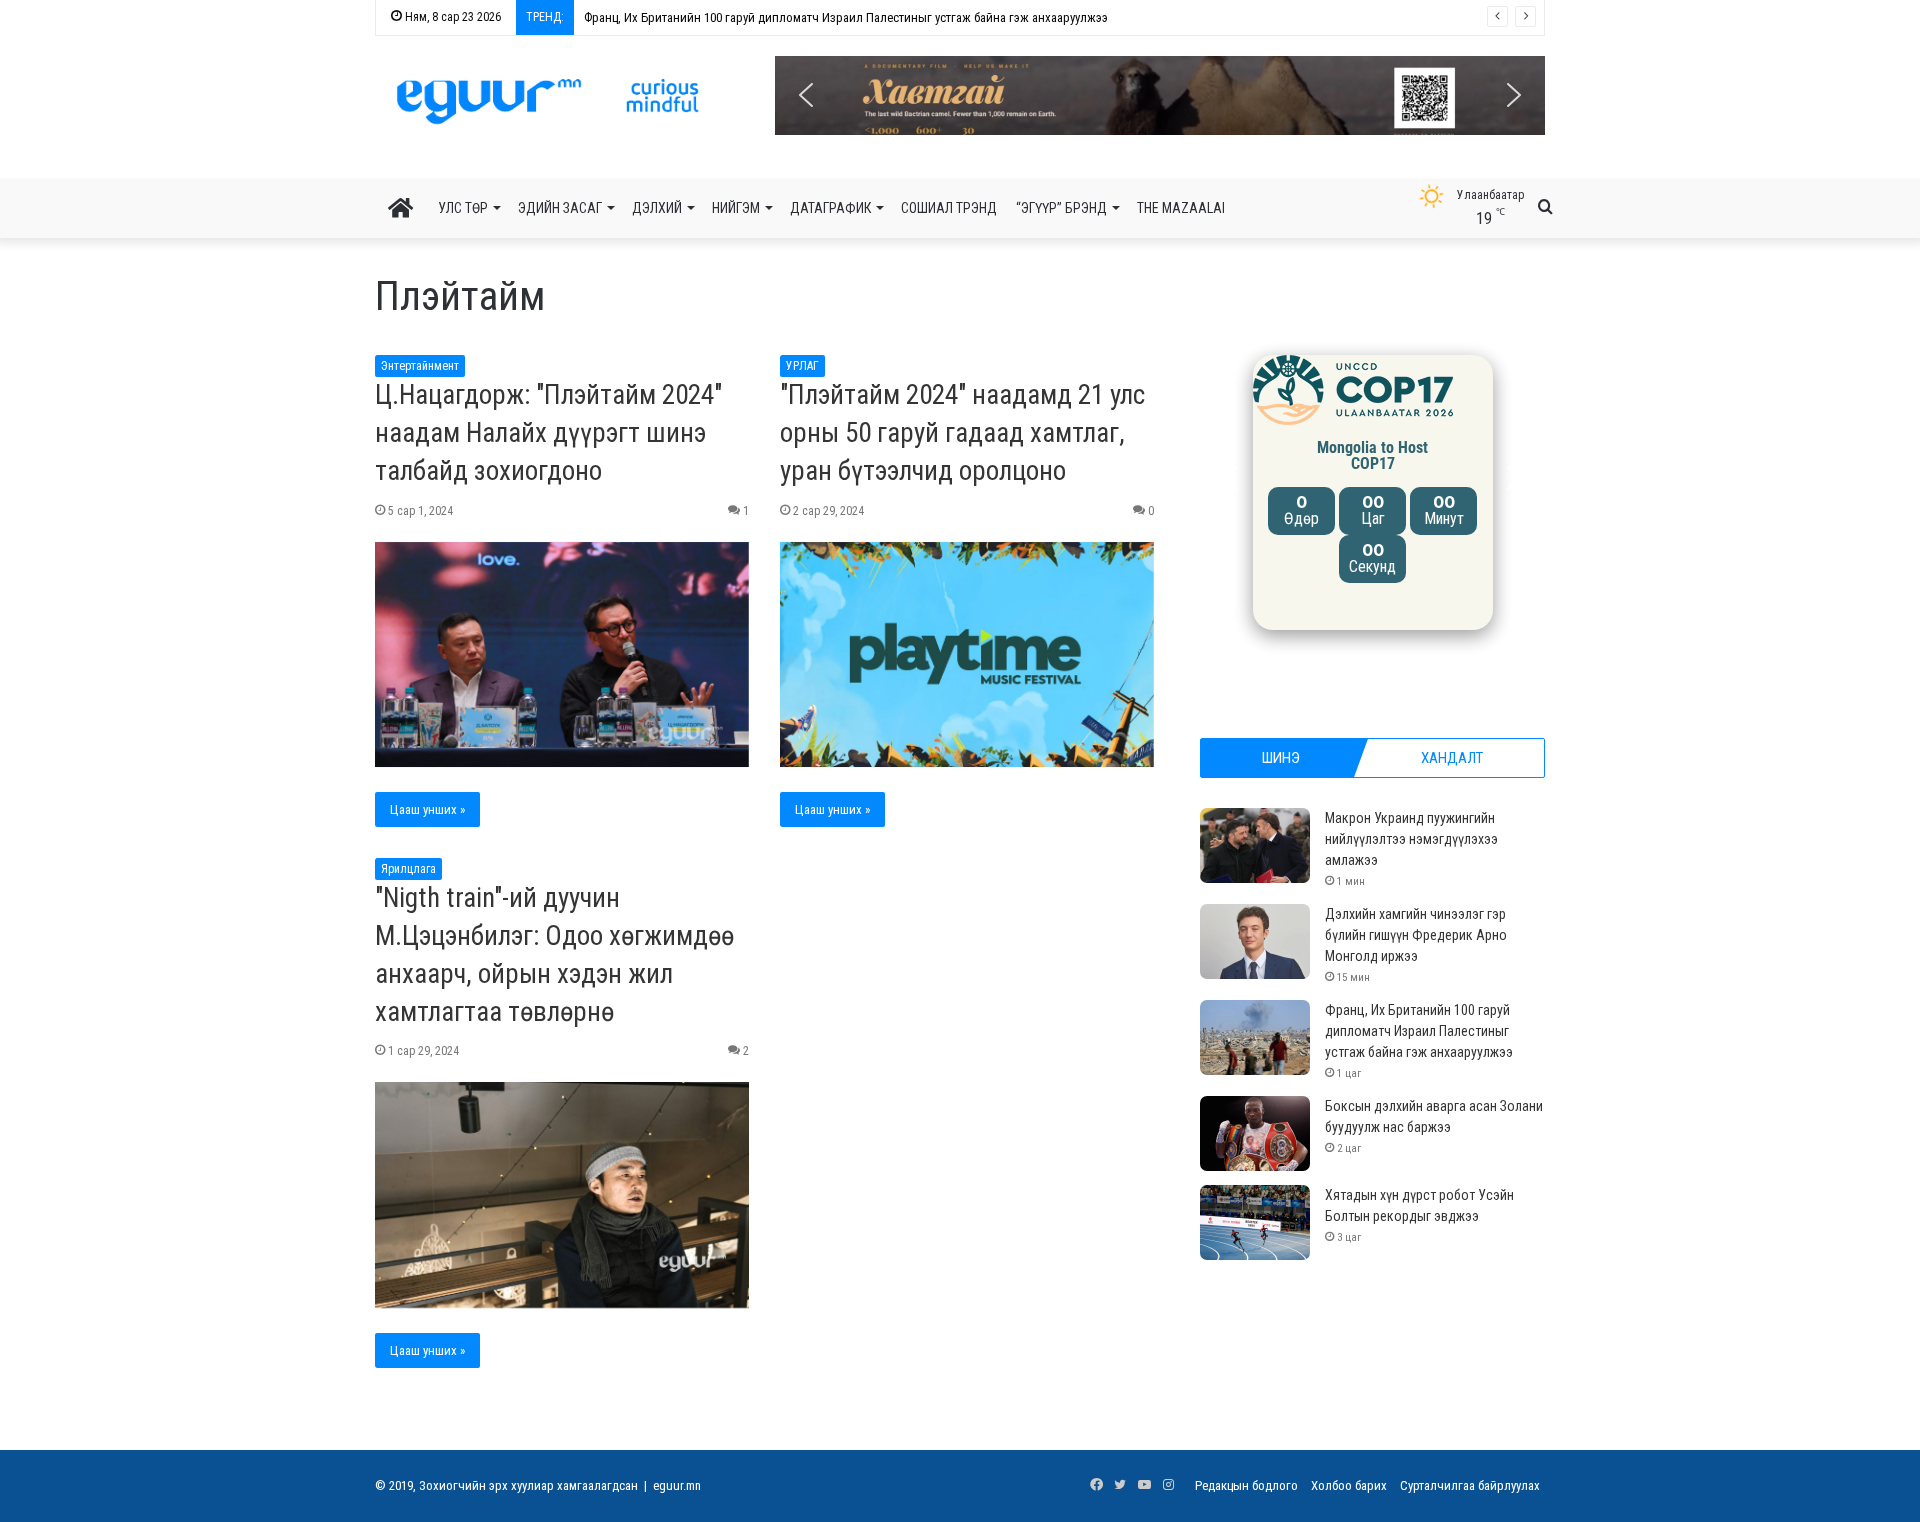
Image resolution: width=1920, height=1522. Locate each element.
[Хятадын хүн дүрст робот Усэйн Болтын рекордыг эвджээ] (1255, 1222)
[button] (1160, 95)
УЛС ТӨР (463, 208)
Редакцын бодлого (1246, 1485)
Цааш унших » (427, 809)
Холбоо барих (1349, 1485)
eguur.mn (677, 1485)
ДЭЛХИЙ (657, 208)
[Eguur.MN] (547, 101)
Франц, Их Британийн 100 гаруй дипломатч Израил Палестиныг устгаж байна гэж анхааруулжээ (846, 17)
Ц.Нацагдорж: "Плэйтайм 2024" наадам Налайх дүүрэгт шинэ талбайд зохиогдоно (548, 433)
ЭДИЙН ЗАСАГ (560, 208)
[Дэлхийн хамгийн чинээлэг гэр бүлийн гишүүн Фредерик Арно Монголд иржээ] (1255, 941)
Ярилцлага (408, 869)
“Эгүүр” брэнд (1061, 208)
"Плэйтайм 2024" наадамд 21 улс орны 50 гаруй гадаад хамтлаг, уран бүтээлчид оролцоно (962, 433)
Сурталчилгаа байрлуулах (1470, 1485)
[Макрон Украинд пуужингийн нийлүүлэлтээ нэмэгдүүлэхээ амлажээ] (1255, 845)
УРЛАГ (802, 366)
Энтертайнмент (420, 366)
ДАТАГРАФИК (830, 208)
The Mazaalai (1181, 208)
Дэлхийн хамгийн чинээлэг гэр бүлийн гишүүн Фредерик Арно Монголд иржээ (1416, 935)
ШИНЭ (1281, 758)
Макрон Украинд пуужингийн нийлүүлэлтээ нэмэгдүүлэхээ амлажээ (1411, 839)
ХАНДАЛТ (1452, 758)
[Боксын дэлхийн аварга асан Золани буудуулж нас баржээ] (1255, 1133)
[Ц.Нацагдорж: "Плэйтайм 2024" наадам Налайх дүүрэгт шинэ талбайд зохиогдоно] (562, 655)
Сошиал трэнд (949, 208)
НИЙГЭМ (736, 208)
